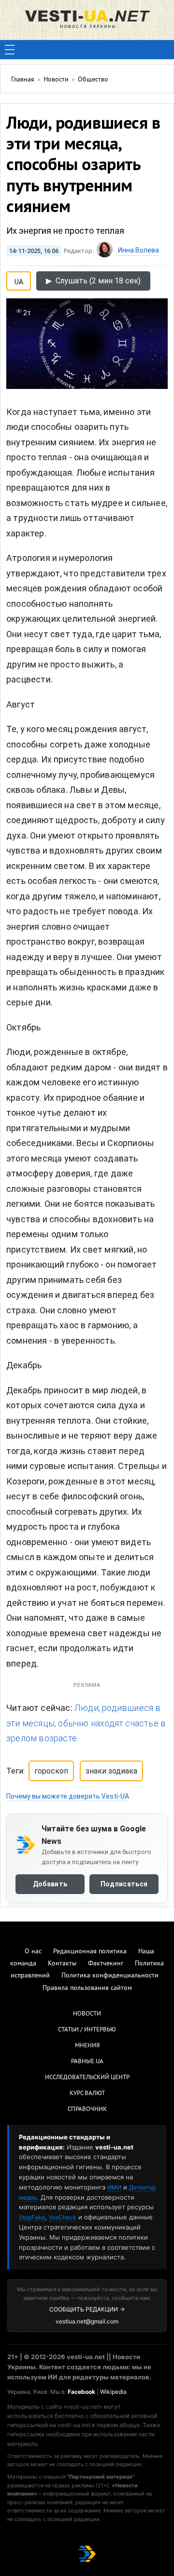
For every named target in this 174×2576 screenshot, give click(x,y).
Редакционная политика (90, 1952)
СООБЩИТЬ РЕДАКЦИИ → (87, 2309)
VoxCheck (63, 2217)
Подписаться (124, 1884)
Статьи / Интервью (87, 2030)
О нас (33, 1952)
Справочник (87, 2109)
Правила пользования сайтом (87, 1988)
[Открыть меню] (10, 50)
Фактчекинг (106, 1964)
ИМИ (114, 2187)
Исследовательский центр (87, 2078)
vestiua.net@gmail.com (87, 2321)
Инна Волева (138, 250)
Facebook (81, 2392)
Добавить (50, 1884)
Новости (87, 2014)
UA (19, 280)
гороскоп (51, 1771)
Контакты (62, 1964)
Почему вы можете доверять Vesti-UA (68, 1796)
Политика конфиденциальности (110, 1976)
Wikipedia (113, 2392)
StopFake (32, 2217)
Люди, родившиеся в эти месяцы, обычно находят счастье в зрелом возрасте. (86, 1723)
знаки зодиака (111, 1771)
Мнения (87, 2046)
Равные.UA (87, 2062)
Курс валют (87, 2094)
